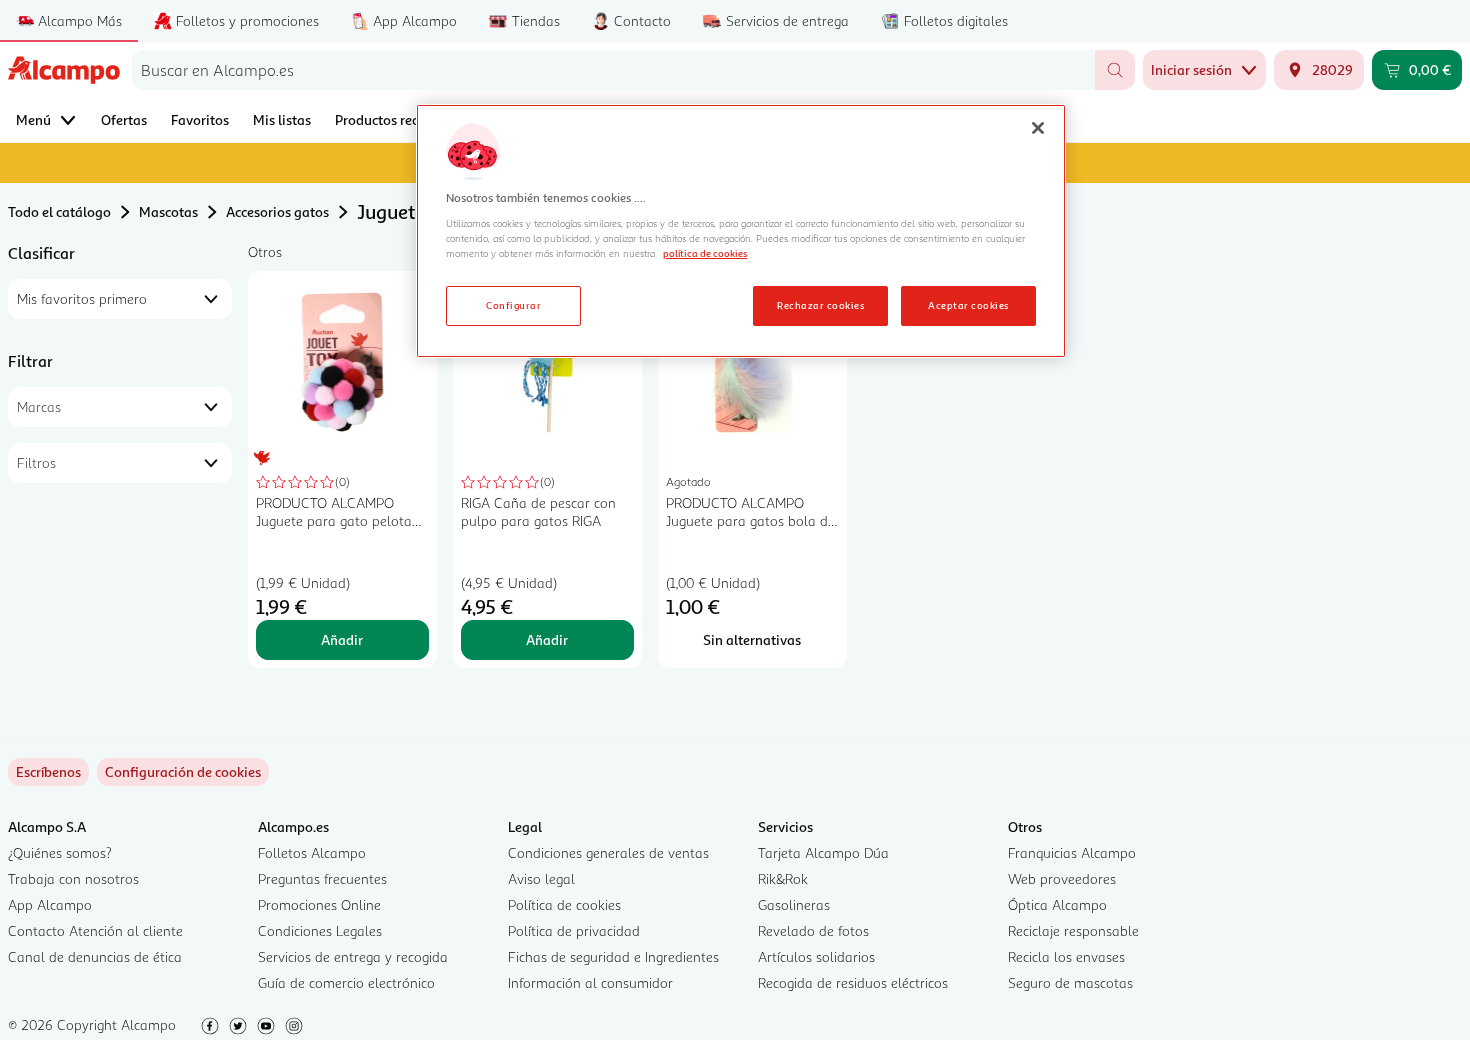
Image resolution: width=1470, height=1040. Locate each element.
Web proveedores (1062, 878)
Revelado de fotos (813, 930)
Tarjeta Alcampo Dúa (823, 852)
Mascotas (168, 211)
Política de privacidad (574, 930)
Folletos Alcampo (312, 852)
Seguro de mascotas (1070, 982)
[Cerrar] (1038, 128)
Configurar (513, 305)
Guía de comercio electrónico (346, 982)
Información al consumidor (590, 982)
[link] (183, 772)
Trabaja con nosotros (73, 878)
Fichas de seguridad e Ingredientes (613, 956)
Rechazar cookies (820, 305)
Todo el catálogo (59, 211)
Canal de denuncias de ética (95, 956)
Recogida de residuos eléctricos (853, 982)
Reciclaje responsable (1073, 930)
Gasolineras (794, 904)
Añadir (342, 639)
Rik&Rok (783, 878)
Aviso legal (541, 878)
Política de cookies (564, 904)
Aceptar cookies (968, 305)
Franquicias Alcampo (1072, 852)
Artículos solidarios (816, 956)
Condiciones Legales (320, 930)
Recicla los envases (1066, 956)
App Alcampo (50, 904)
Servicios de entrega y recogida (353, 956)
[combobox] (613, 70)
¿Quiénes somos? (60, 852)
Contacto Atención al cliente (95, 930)
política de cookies (705, 253)
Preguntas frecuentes (322, 878)
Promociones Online (319, 904)
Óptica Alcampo (1057, 904)
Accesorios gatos (277, 211)
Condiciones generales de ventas (608, 852)
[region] (741, 231)
